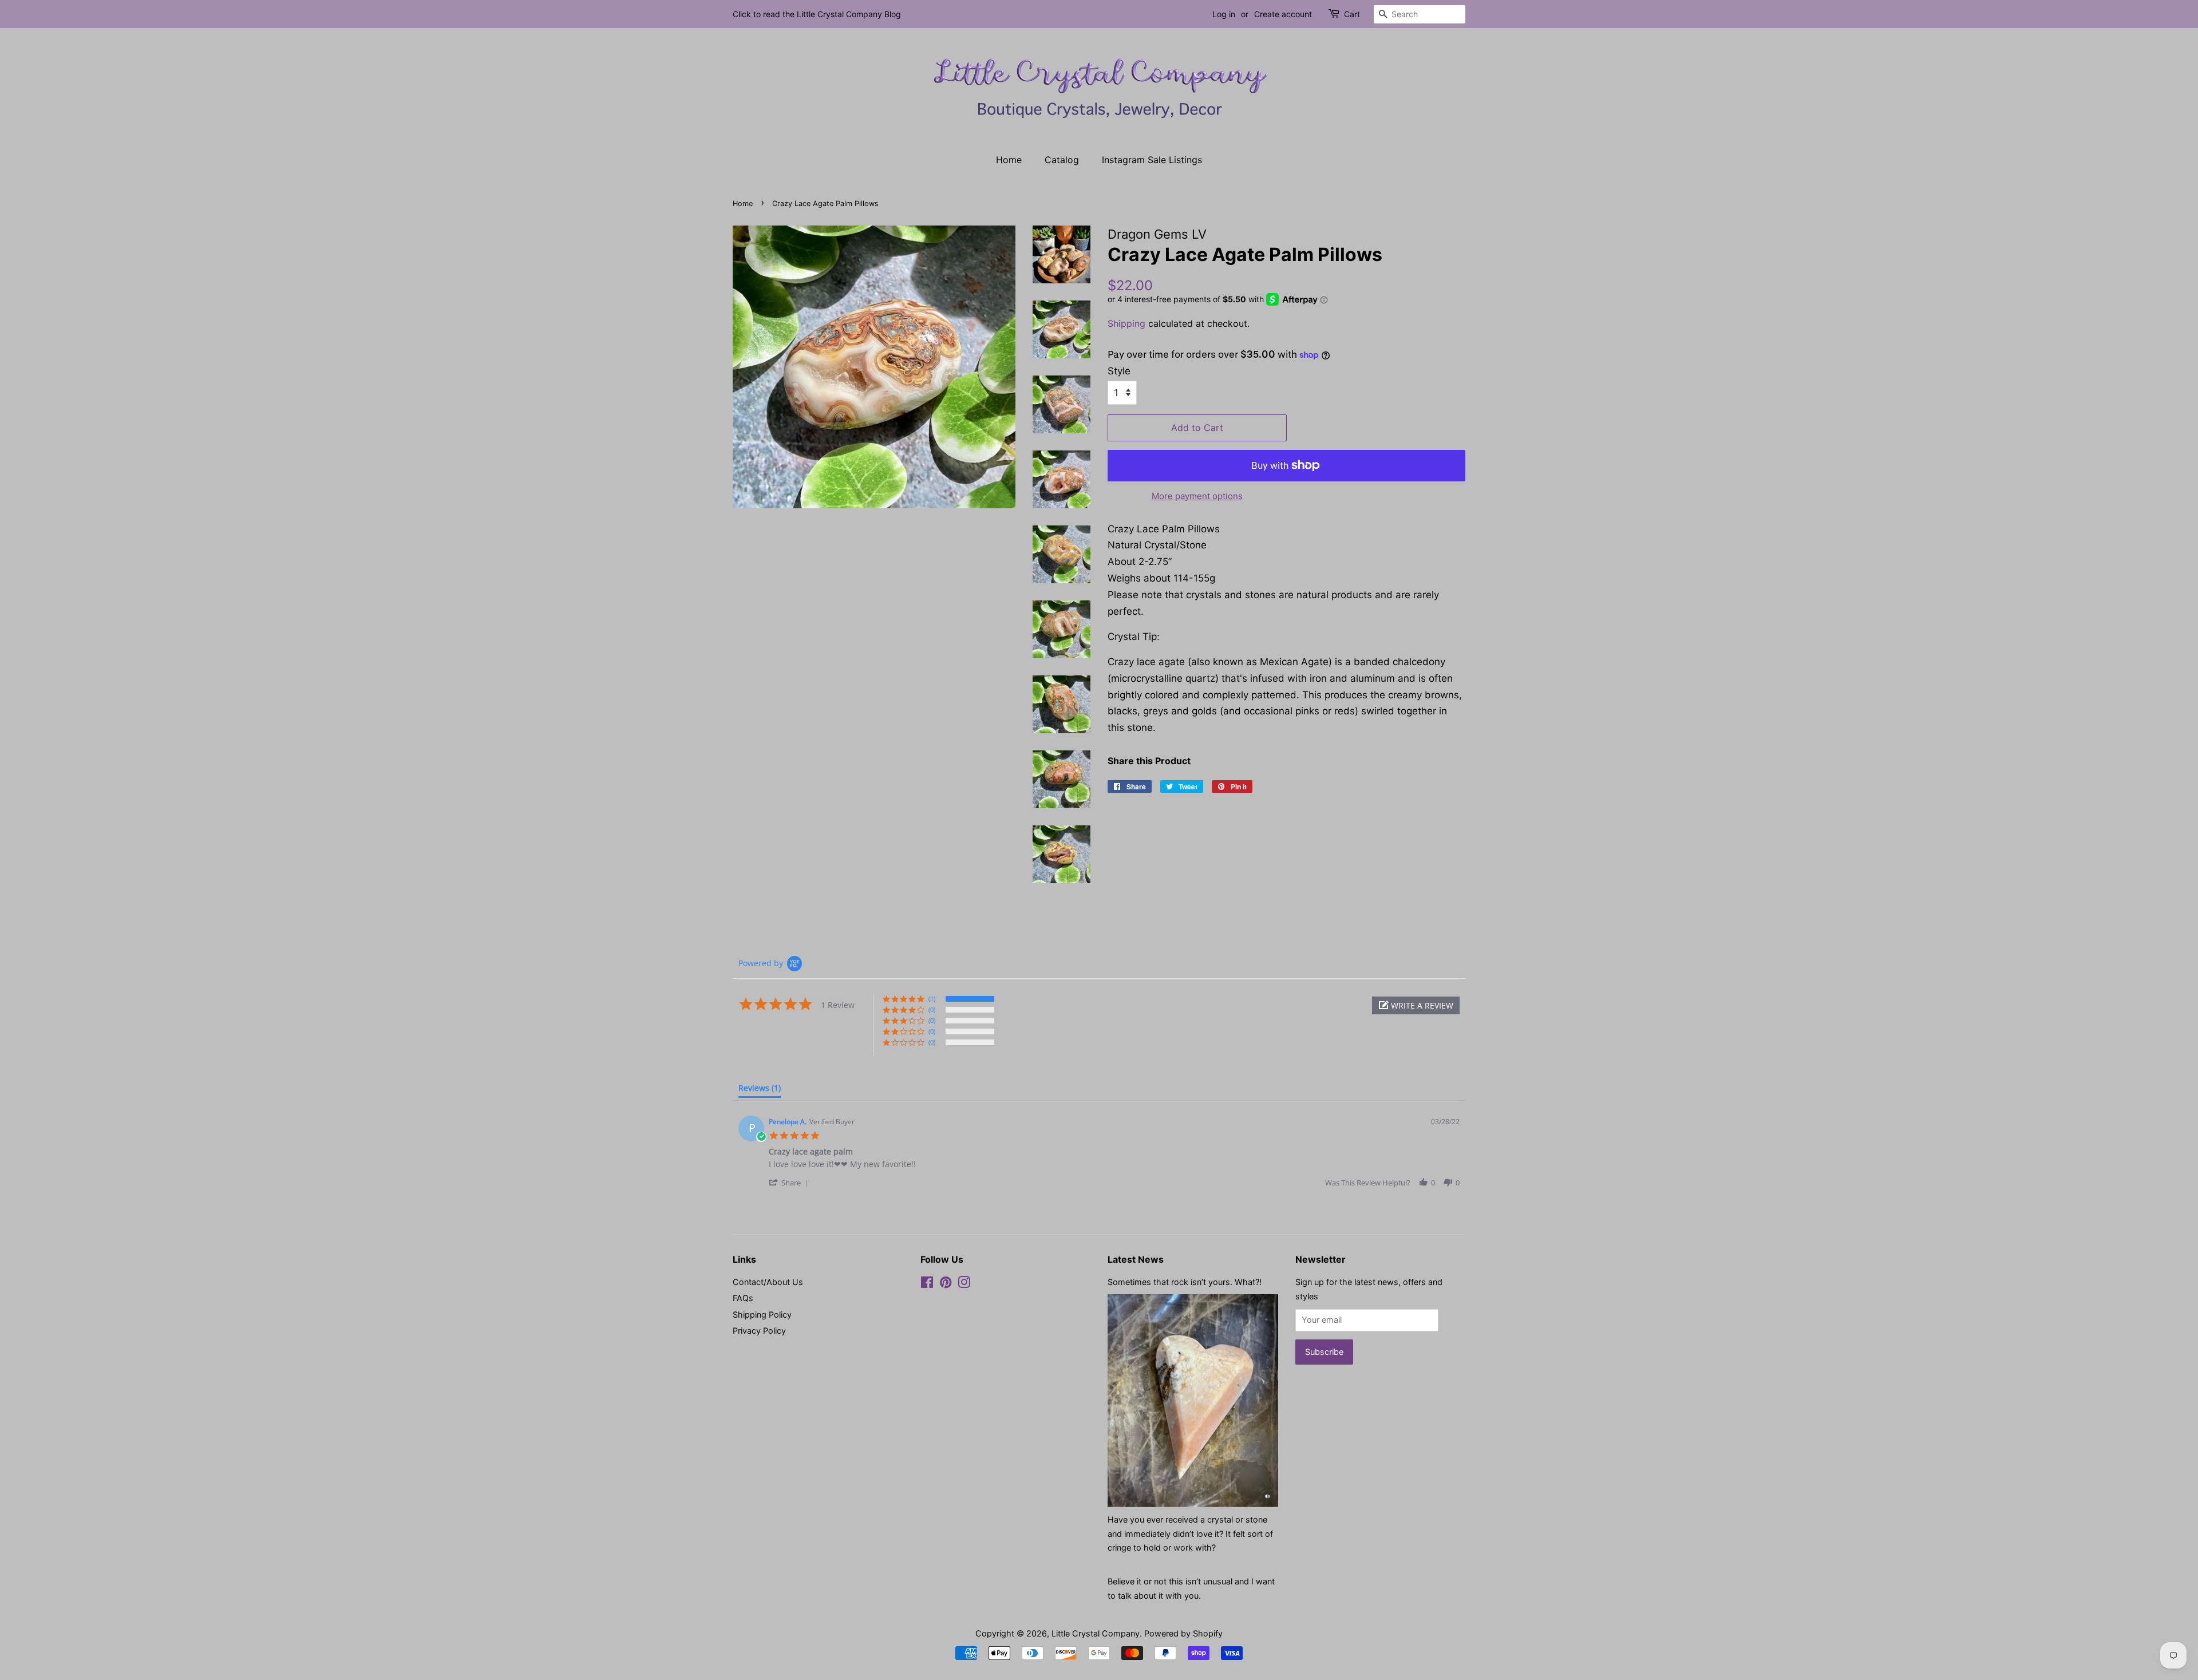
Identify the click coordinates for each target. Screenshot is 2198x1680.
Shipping (1126, 323)
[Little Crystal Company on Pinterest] (946, 1284)
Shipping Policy (762, 1315)
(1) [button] (932, 999)
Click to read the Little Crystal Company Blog (817, 14)
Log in (1224, 14)
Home (1009, 160)
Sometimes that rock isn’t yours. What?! (1185, 1282)
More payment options (1197, 496)
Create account (1283, 14)
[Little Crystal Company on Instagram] (964, 1284)
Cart (1352, 14)
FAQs (743, 1298)
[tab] (760, 1090)
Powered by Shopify (1183, 1633)
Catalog (1062, 160)
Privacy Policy (759, 1331)
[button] (1416, 1005)
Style (1119, 371)
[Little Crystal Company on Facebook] (927, 1284)
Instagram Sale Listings (1152, 160)
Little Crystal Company (1096, 1633)
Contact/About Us (768, 1282)
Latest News (1136, 1259)
